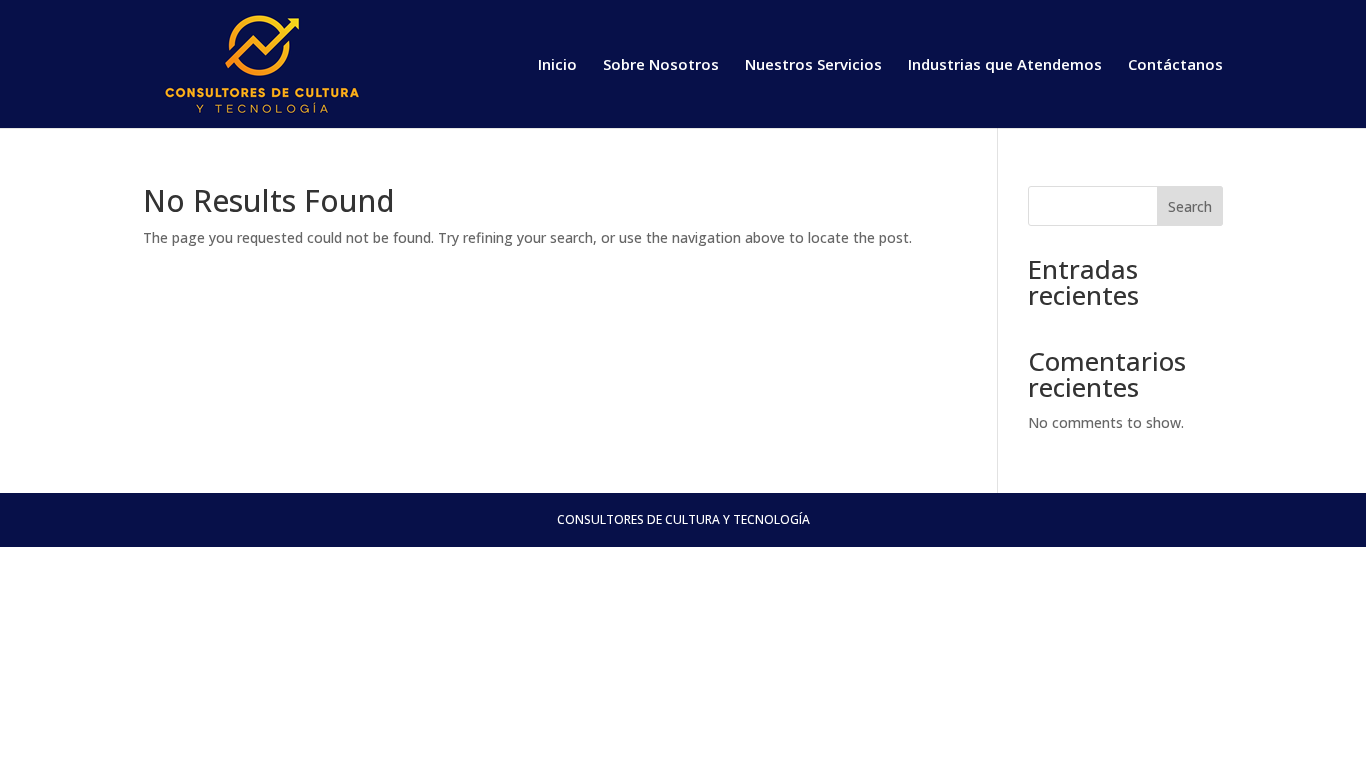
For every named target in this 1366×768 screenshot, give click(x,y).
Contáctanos (1175, 65)
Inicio (557, 65)
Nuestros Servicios (813, 65)
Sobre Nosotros (661, 65)
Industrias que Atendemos (1005, 65)
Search (1190, 206)
